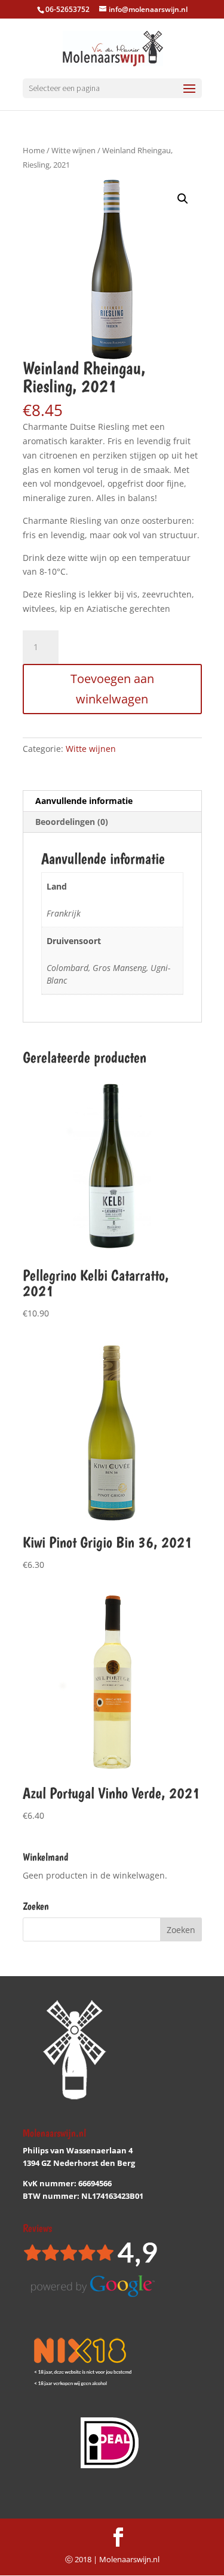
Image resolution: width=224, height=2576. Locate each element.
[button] (183, 199)
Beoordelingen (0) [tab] (72, 822)
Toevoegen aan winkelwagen (112, 689)
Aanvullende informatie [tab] (84, 801)
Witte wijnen (73, 150)
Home (34, 150)
